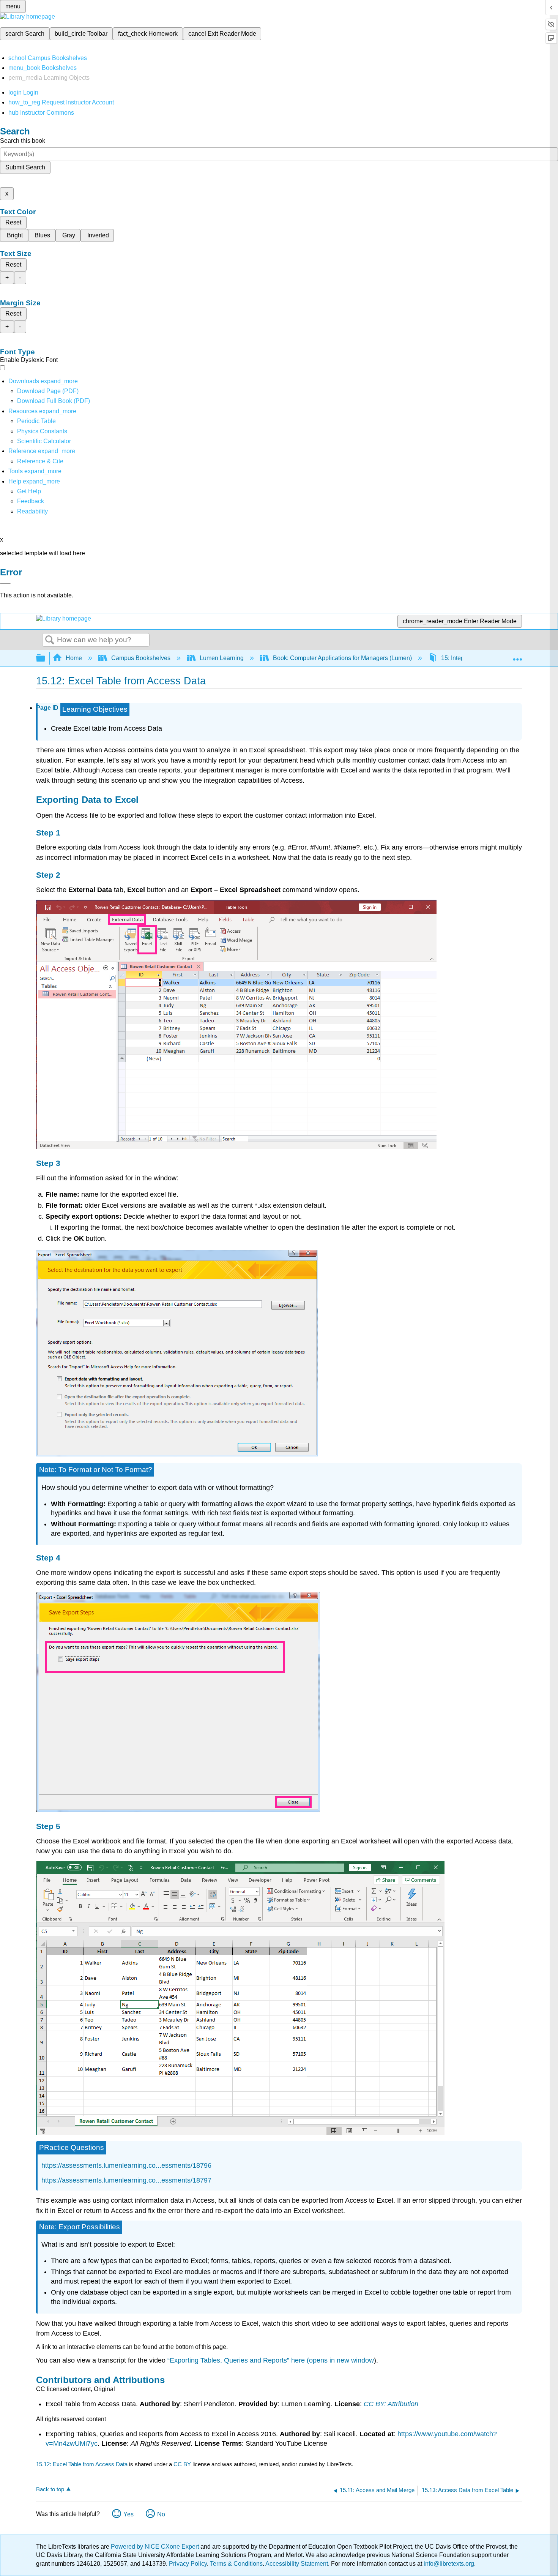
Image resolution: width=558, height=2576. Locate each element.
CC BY (183, 2464)
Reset (13, 222)
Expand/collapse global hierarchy (46, 658)
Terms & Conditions (236, 2564)
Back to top (50, 2489)
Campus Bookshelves (141, 658)
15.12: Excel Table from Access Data (82, 2464)
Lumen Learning (222, 658)
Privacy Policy (188, 2564)
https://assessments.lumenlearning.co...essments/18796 (126, 2165)
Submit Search (25, 167)
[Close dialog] (5, 583)
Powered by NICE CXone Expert (156, 2547)
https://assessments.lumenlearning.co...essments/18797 (126, 2180)
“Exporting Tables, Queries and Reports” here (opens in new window (271, 2360)
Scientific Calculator (44, 441)
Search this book (23, 141)
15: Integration (460, 658)
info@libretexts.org (448, 2564)
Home (74, 658)
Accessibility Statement (297, 2564)
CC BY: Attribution (391, 2404)
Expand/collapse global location (517, 656)
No (161, 2514)
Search (50, 640)
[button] (31, 501)
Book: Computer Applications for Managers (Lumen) (342, 658)
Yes (128, 2514)
